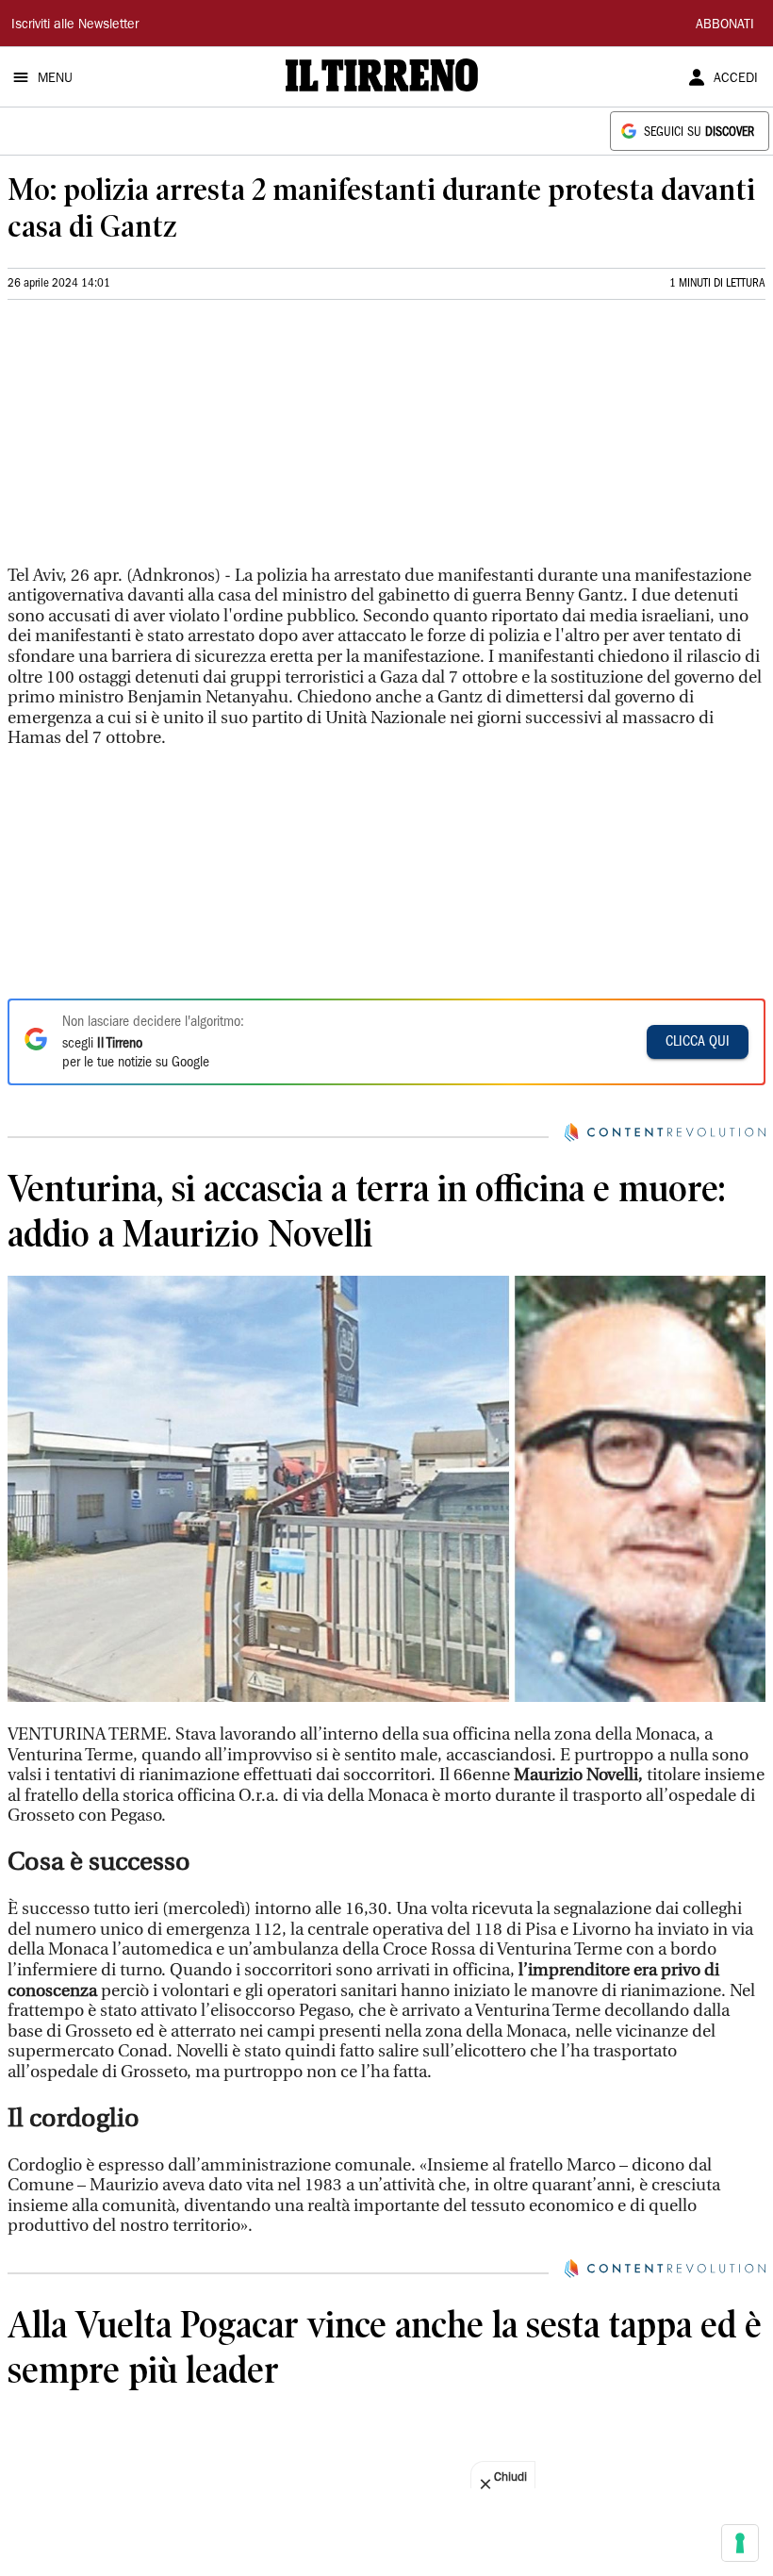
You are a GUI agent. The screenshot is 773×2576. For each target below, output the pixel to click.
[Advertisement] (149, 440)
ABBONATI (725, 25)
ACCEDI (736, 79)
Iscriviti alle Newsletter (75, 25)
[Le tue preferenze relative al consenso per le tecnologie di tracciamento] (740, 2543)
